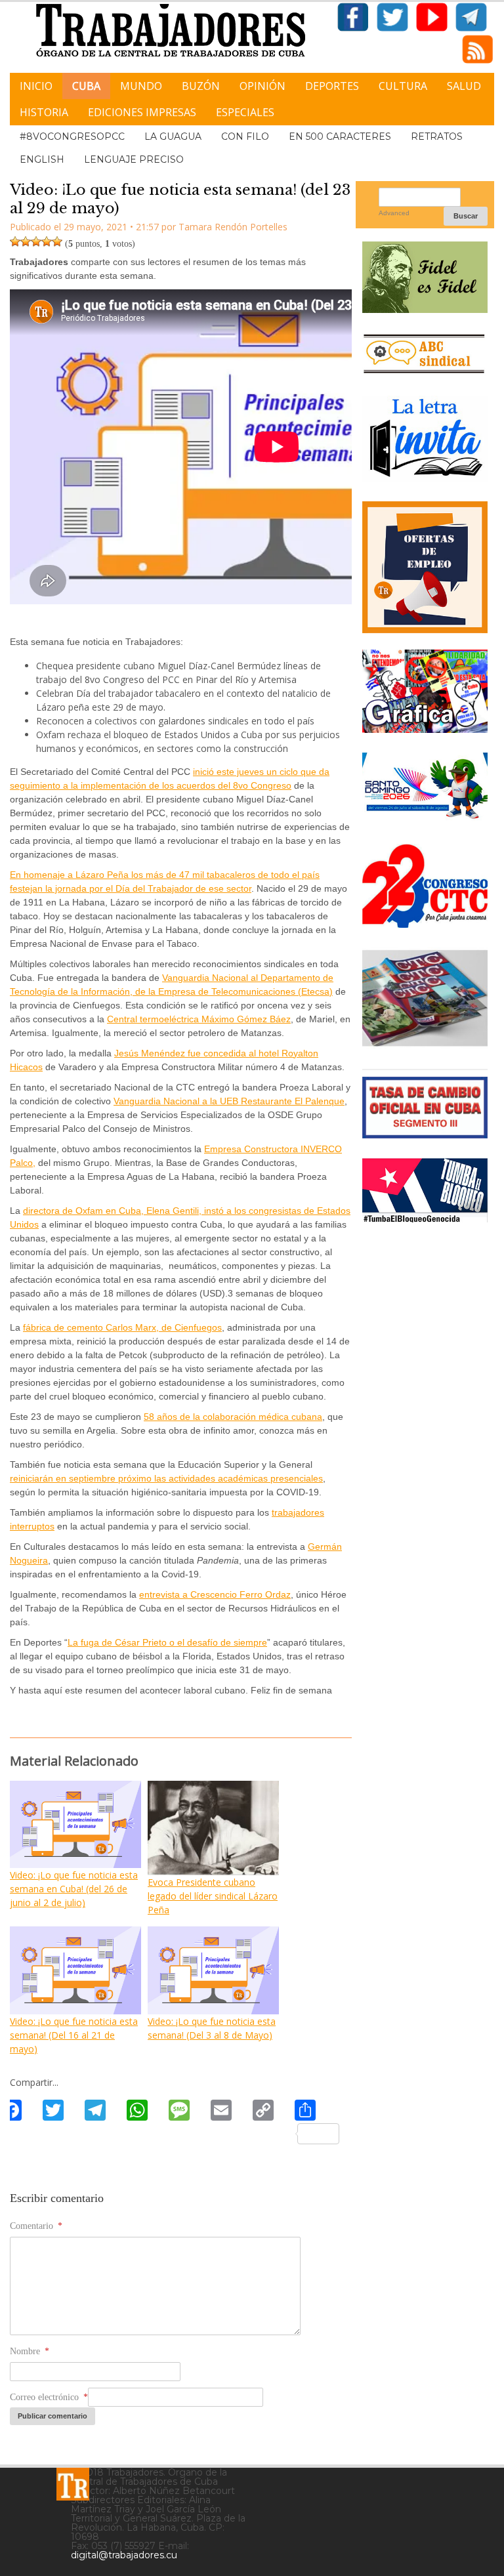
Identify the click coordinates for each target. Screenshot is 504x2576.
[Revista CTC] (425, 1044)
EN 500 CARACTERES (340, 136)
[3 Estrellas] (36, 241)
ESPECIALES (245, 112)
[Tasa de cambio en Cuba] (425, 1133)
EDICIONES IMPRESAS (142, 112)
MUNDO (141, 86)
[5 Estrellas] (57, 241)
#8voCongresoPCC (72, 136)
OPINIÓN (262, 86)
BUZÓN (201, 86)
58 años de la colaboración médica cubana (233, 1417)
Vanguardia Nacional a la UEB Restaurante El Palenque (229, 1101)
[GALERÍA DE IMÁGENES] (425, 728)
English (42, 159)
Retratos (437, 136)
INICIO (36, 86)
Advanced (394, 213)
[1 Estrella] (15, 241)
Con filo (245, 136)
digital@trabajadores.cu (124, 2555)
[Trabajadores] (73, 2484)
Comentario (36, 2226)
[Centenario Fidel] (425, 308)
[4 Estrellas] (47, 241)
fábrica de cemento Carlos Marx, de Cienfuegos (122, 1327)
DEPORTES (332, 86)
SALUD (464, 86)
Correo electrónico (49, 2397)
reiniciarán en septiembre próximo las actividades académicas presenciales (166, 1478)
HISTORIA (44, 112)
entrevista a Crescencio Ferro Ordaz (215, 1594)
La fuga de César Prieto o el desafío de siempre (167, 1642)
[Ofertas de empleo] (425, 568)
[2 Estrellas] (26, 241)
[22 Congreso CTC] (425, 923)
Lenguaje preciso (134, 159)
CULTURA (403, 86)
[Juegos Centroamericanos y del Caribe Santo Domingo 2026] (425, 819)
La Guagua (173, 136)
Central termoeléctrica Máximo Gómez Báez (199, 1019)
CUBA (86, 86)
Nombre (30, 2351)
